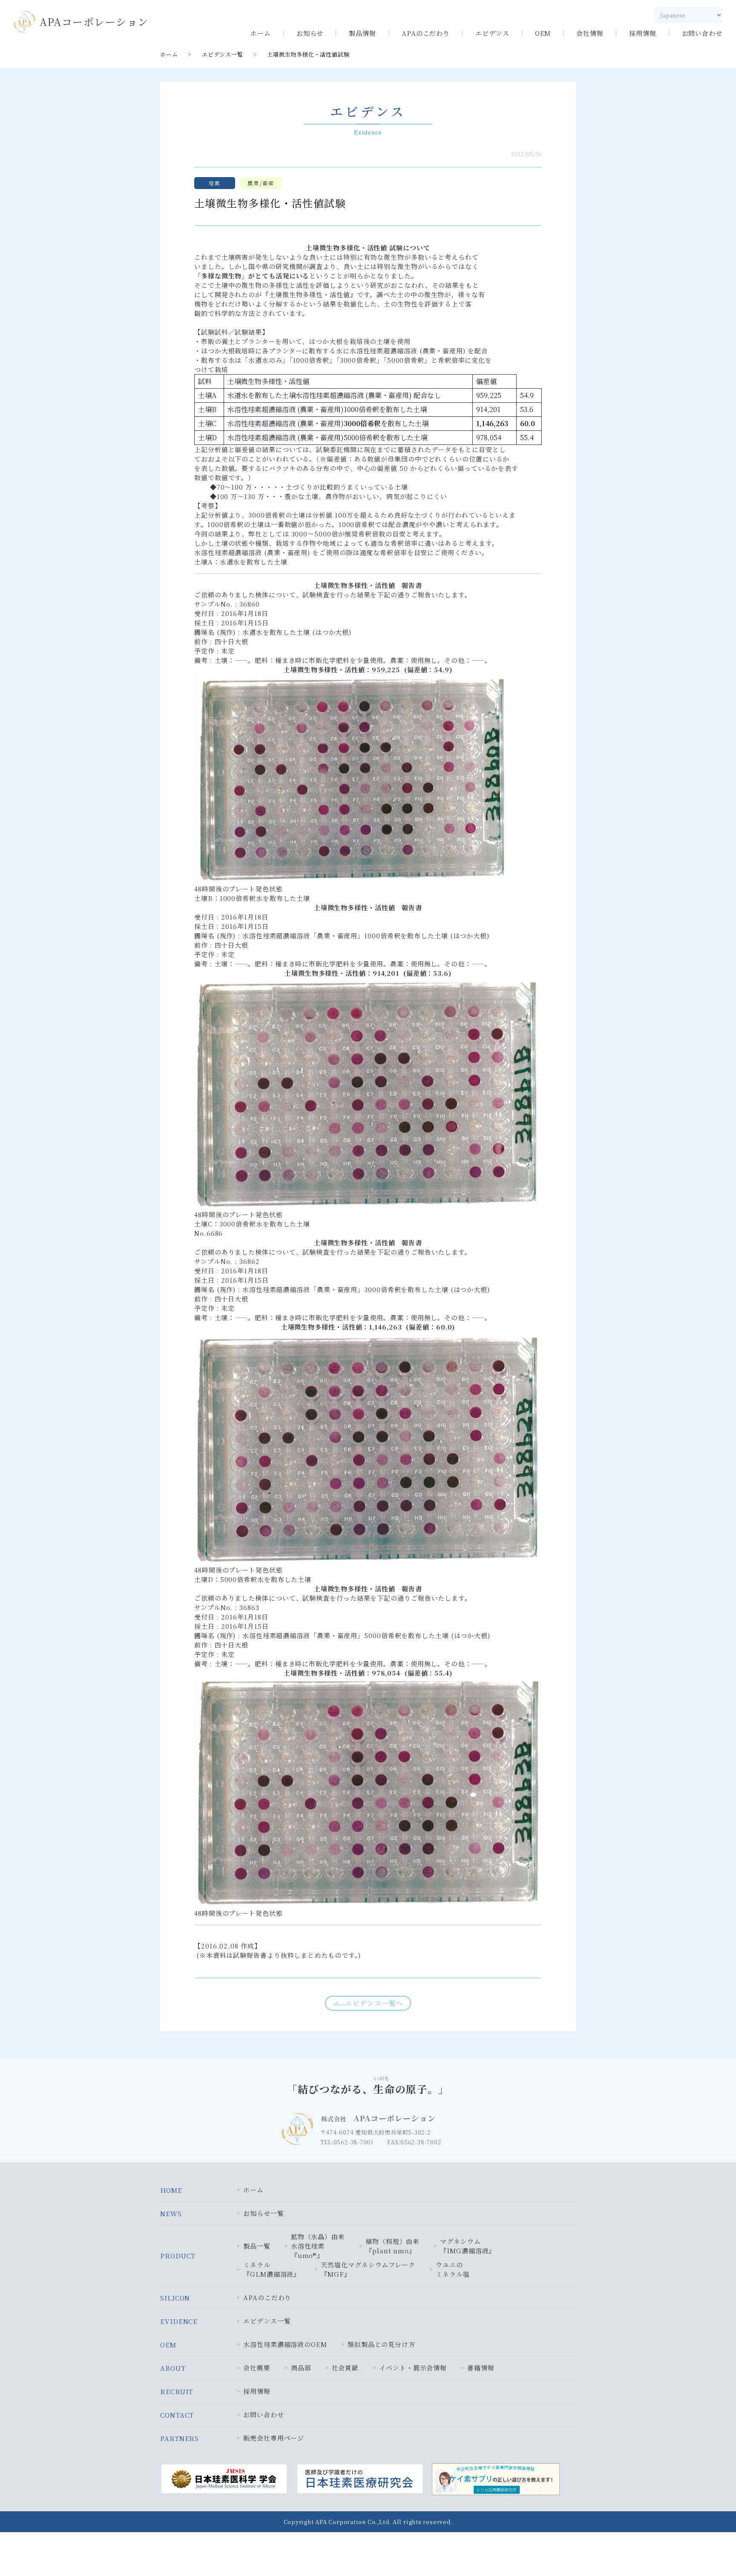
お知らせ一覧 (263, 2213)
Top (703, 2551)
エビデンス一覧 (222, 54)
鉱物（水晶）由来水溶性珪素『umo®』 (318, 2246)
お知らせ (310, 33)
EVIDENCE (179, 2321)
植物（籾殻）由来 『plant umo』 (392, 2246)
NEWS (171, 2214)
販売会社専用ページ (274, 2438)
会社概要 (257, 2368)
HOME (171, 2190)
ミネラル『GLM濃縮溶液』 (272, 2269)
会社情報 (590, 33)
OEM (543, 33)
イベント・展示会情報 (413, 2368)
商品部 (301, 2368)
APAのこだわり (426, 33)
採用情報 (643, 33)
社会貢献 (345, 2368)
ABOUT (173, 2368)
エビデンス (492, 33)
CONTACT (177, 2415)
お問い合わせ (702, 33)
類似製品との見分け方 (381, 2344)
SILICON (175, 2298)
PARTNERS (180, 2438)
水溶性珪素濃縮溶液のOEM (285, 2344)
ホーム (261, 33)
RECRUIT (177, 2391)
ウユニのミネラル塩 (453, 2269)
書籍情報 (481, 2368)
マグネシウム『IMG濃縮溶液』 (468, 2246)
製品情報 (362, 33)
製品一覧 (257, 2246)
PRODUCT (178, 2256)
